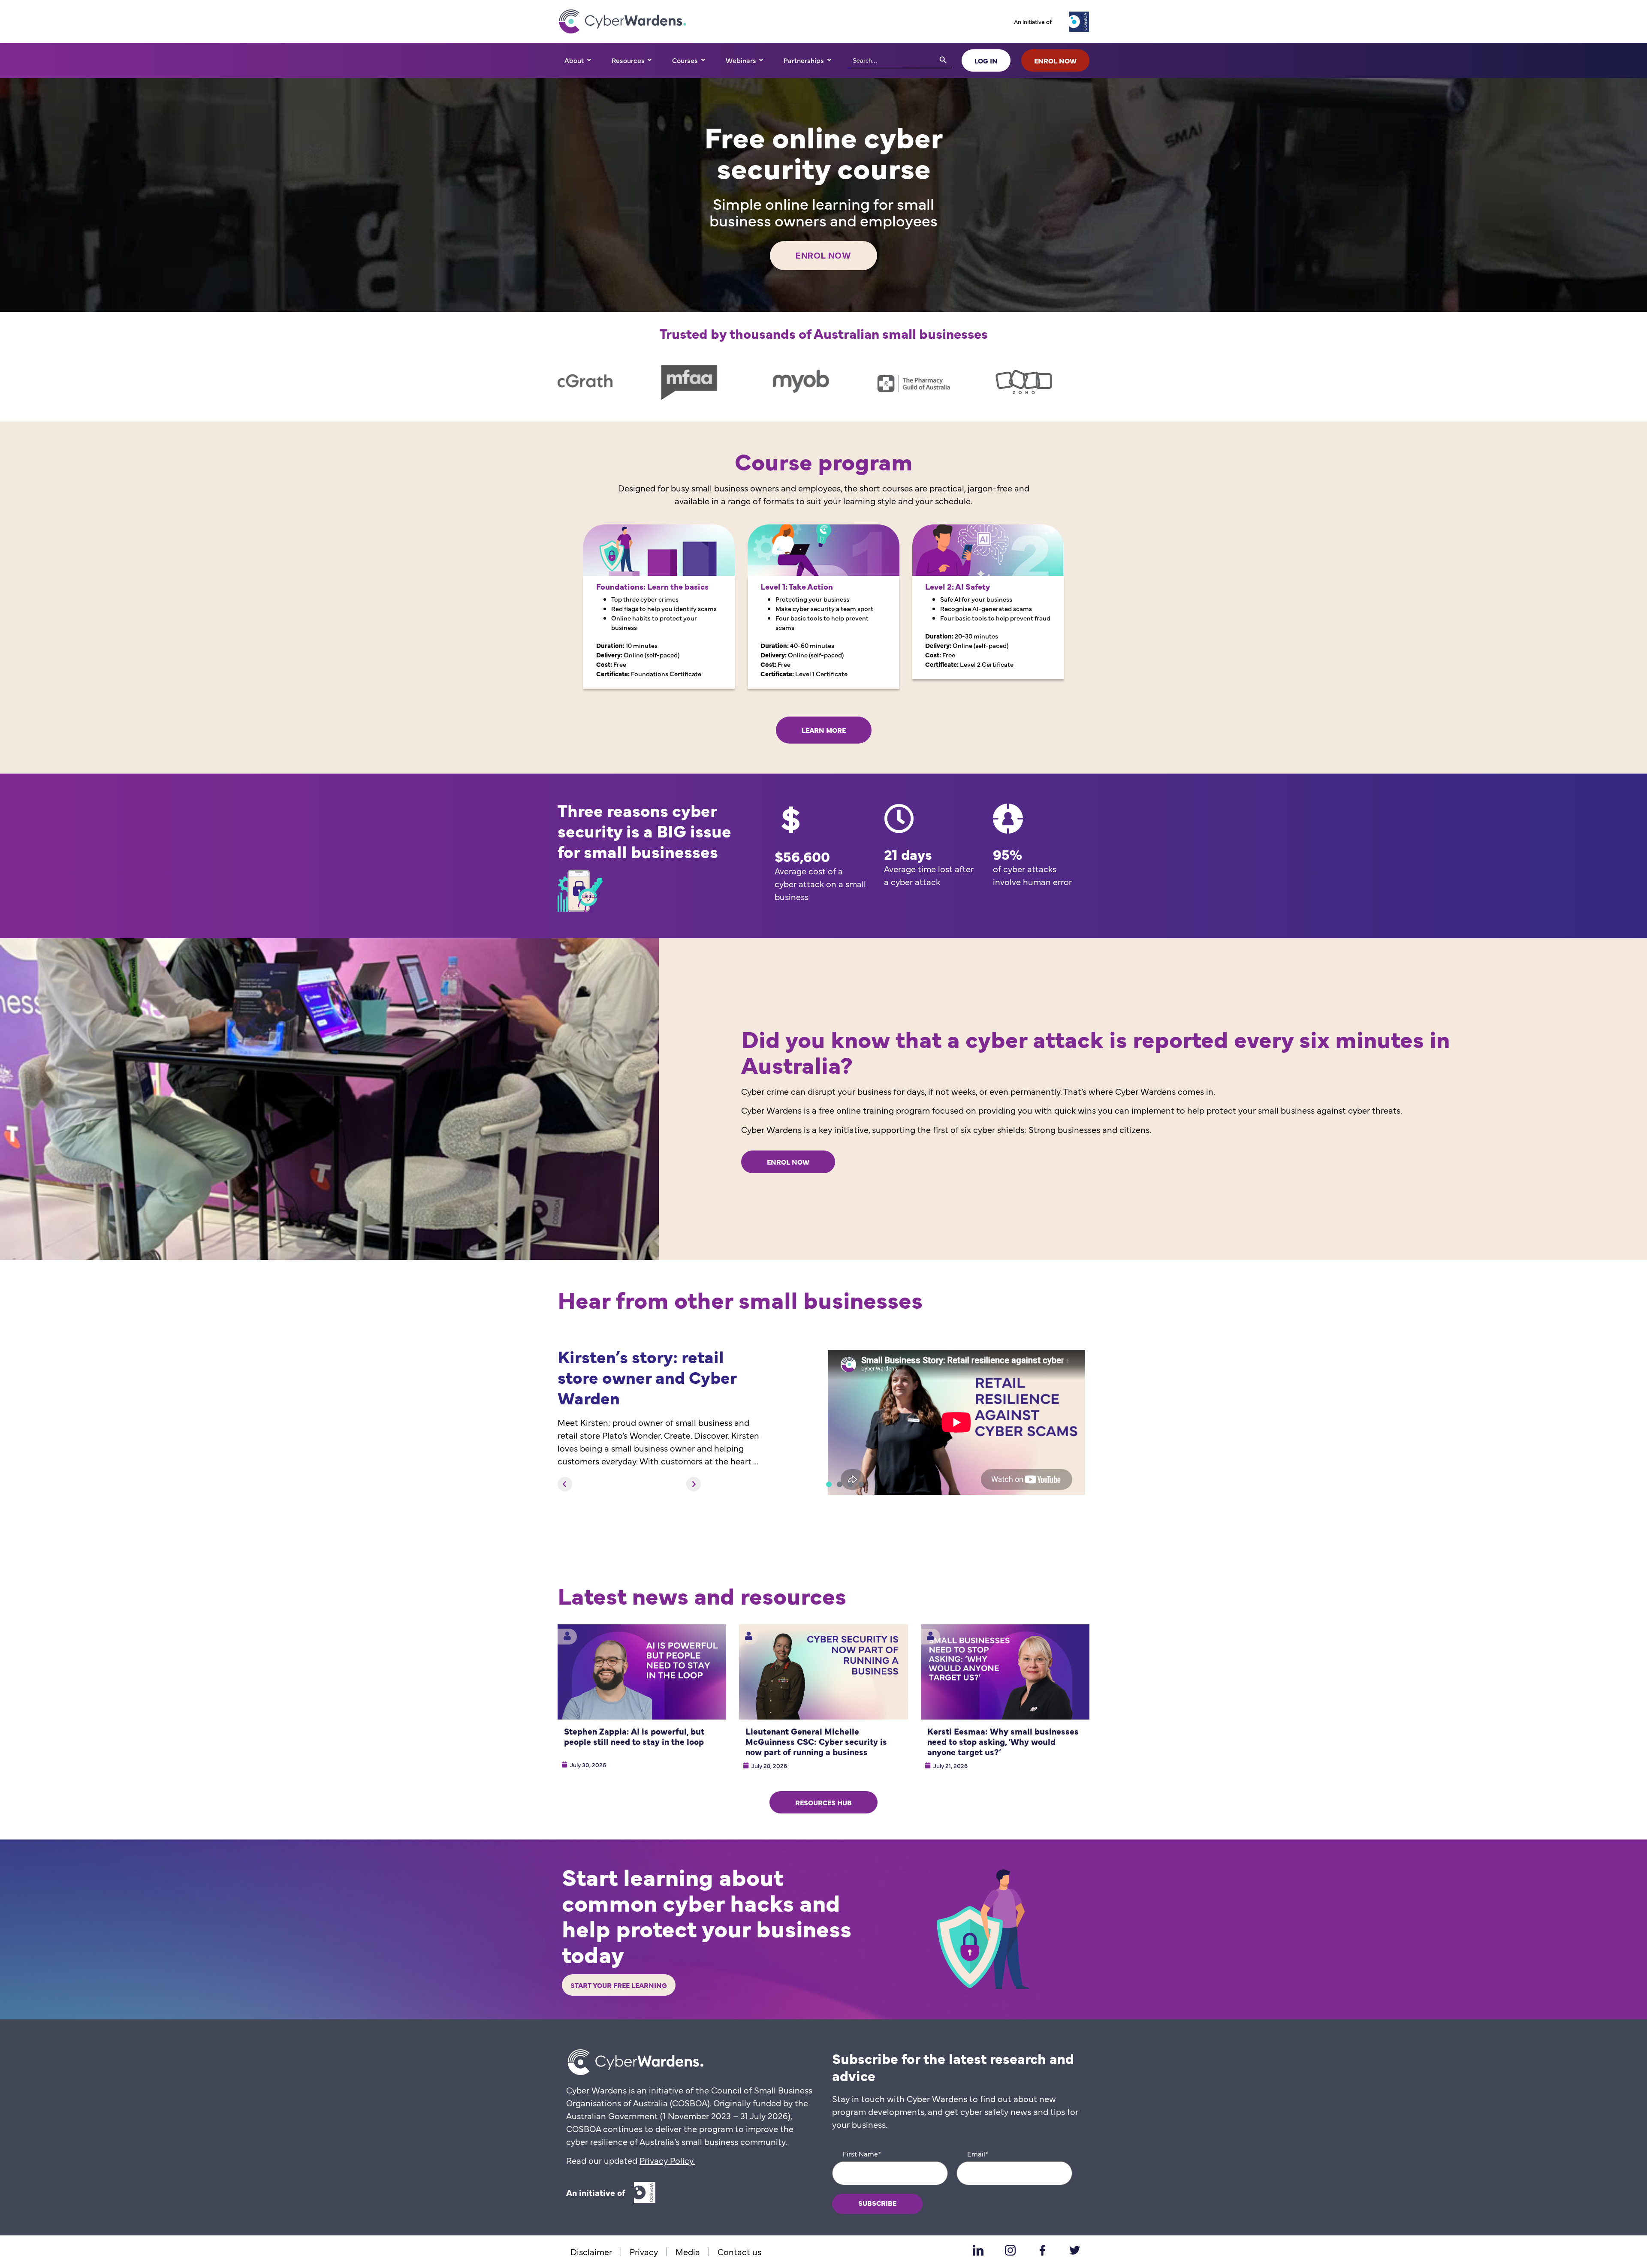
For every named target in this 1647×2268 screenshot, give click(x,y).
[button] (565, 1484)
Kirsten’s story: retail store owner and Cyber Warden (647, 1376)
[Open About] (589, 60)
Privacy (644, 2251)
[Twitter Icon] (1074, 2250)
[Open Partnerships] (829, 60)
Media (688, 2251)
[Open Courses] (703, 60)
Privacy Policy (666, 2160)
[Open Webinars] (761, 60)
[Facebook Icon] (1042, 2250)
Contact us (739, 2251)
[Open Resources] (650, 60)
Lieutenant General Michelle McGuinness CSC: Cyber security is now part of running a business (816, 1741)
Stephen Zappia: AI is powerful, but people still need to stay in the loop (634, 1736)
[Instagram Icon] (1010, 2250)
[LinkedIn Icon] (978, 2250)
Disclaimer (591, 2251)
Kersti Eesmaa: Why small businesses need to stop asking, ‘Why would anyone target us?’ (1003, 1741)
